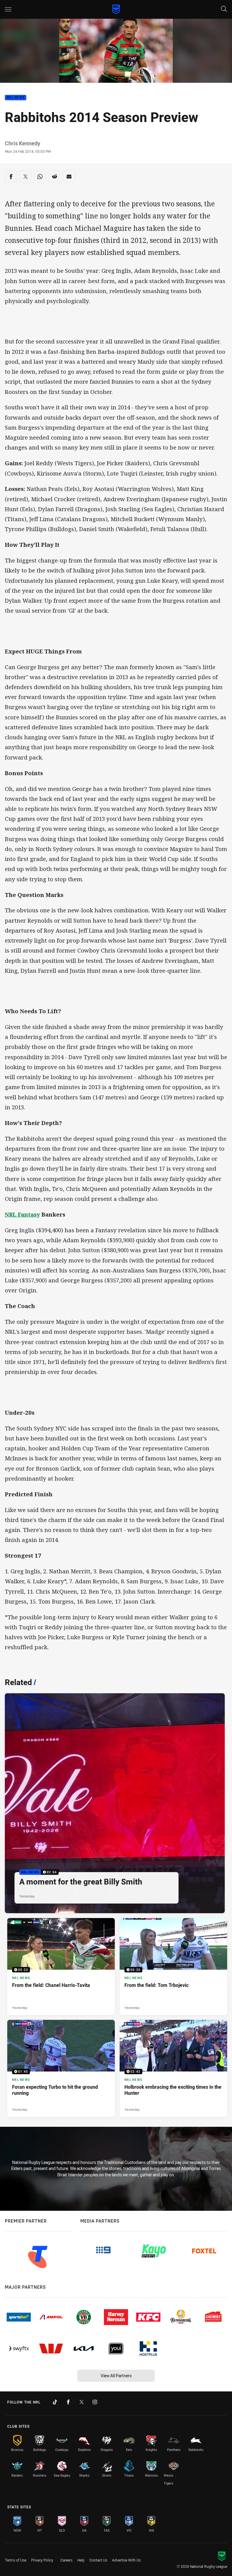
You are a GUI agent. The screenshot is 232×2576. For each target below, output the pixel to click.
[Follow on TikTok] (55, 2402)
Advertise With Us (126, 2560)
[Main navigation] (8, 9)
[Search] (224, 9)
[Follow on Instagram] (95, 2402)
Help (81, 2560)
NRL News (16, 98)
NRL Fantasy (22, 1214)
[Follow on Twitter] (82, 2402)
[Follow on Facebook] (68, 2402)
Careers (66, 2560)
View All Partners (116, 2376)
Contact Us (98, 2560)
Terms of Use (16, 2560)
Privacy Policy (42, 2560)
